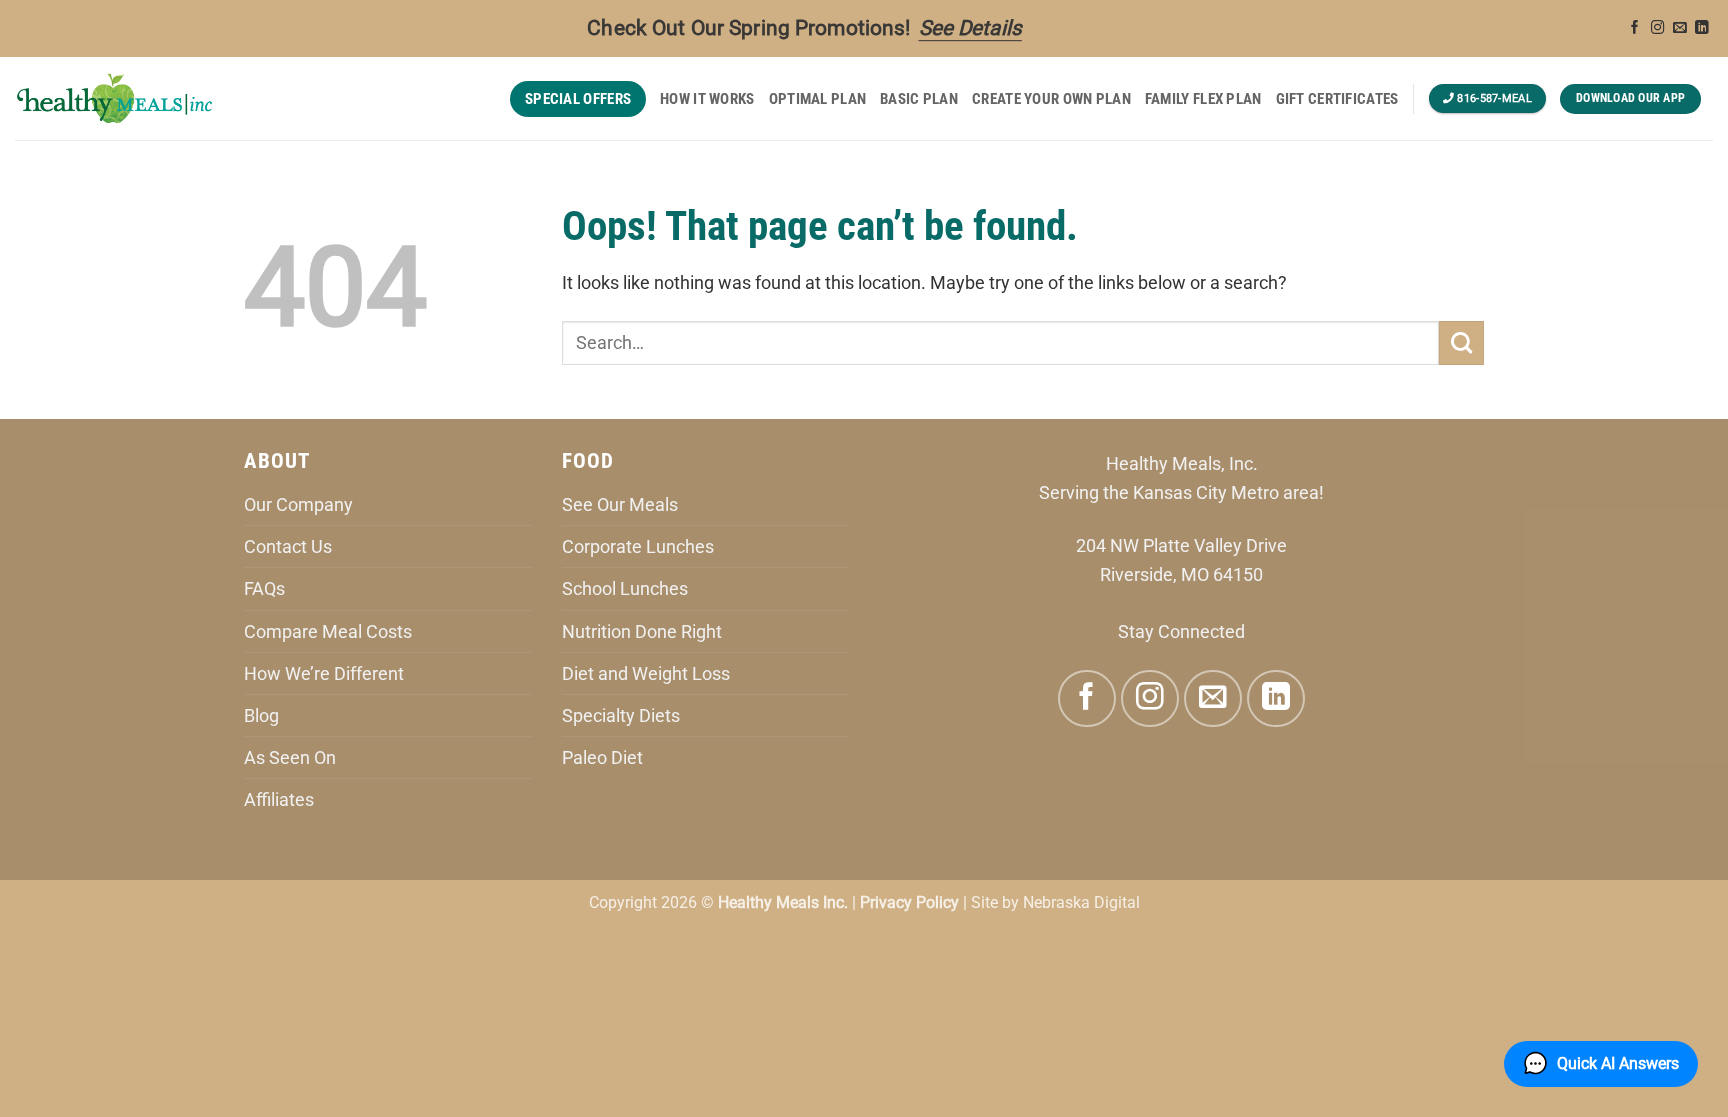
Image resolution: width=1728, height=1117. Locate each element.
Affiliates (279, 799)
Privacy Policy (909, 902)
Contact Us (288, 546)
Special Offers (578, 99)
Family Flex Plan (1203, 99)
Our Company (298, 504)
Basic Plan (919, 99)
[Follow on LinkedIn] (1702, 28)
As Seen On (290, 757)
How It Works (707, 99)
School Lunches (625, 588)
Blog (261, 715)
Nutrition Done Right (642, 631)
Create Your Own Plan (1051, 99)
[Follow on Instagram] (1658, 28)
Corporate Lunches (638, 546)
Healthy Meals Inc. (783, 902)
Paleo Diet (602, 757)
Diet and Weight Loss (646, 673)
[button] (1601, 1064)
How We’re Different (324, 673)
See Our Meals (620, 504)
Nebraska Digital (1081, 902)
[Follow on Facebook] (1635, 28)
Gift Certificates (1337, 99)
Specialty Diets (621, 715)
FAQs (264, 588)
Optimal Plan (818, 99)
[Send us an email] (1680, 28)
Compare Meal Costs (328, 631)
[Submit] (1461, 343)
